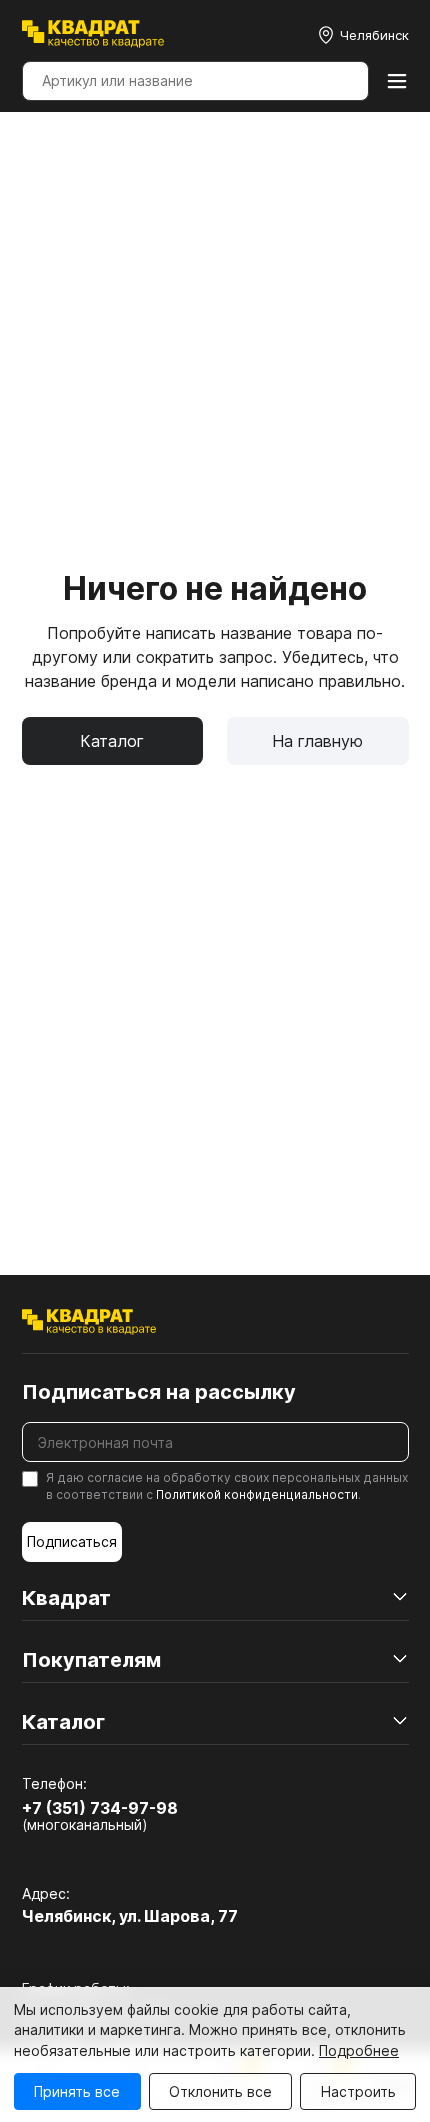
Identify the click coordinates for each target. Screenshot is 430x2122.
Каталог (112, 741)
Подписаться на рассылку (159, 1392)
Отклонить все (220, 2091)
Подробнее (359, 2050)
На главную (317, 741)
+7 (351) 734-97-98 (100, 1808)
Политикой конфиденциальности (257, 1494)
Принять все (77, 2091)
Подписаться (72, 1541)
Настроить (358, 2091)
